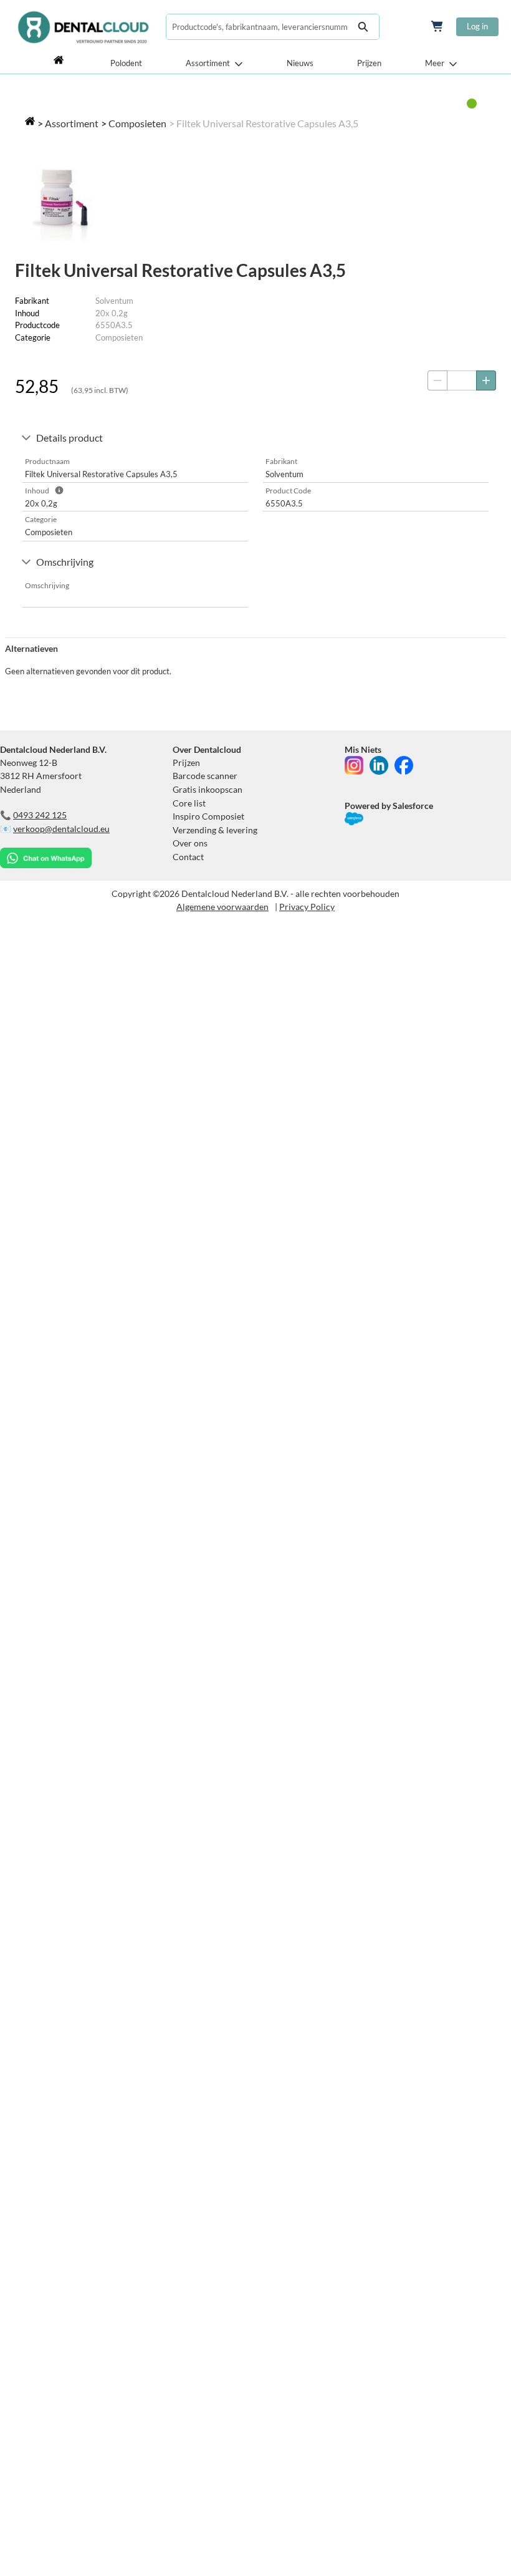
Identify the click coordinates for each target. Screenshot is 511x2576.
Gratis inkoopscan (208, 789)
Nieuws (300, 63)
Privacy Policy (307, 907)
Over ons (190, 843)
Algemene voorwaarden (222, 907)
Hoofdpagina (60, 63)
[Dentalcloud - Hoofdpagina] (83, 27)
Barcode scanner (205, 776)
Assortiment (208, 63)
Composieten (137, 123)
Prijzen (369, 63)
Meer (435, 63)
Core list (189, 803)
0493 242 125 (40, 815)
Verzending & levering (215, 830)
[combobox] (257, 27)
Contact (188, 857)
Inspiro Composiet (208, 816)
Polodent (126, 63)
